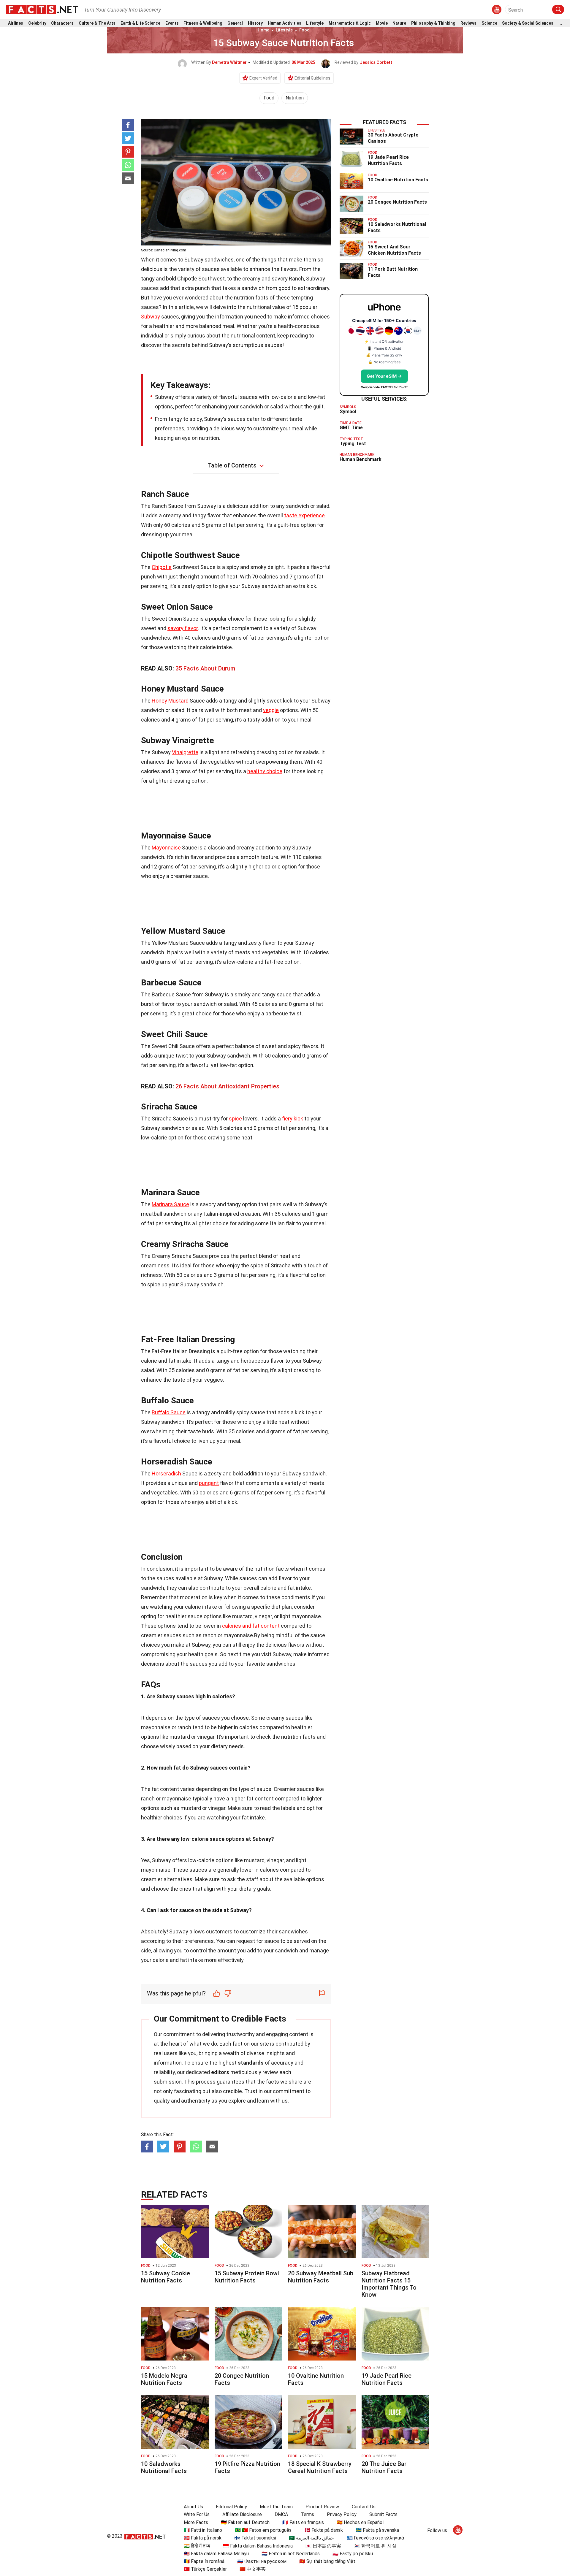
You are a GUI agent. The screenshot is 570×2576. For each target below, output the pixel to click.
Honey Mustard (170, 701)
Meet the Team (276, 2507)
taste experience (304, 515)
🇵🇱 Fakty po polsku (353, 2554)
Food (304, 30)
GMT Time (351, 428)
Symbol (348, 412)
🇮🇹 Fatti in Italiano (203, 2530)
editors (220, 2072)
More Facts (196, 2522)
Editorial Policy (231, 2507)
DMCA (281, 2514)
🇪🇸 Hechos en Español (360, 2522)
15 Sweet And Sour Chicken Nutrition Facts (394, 250)
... (560, 23)
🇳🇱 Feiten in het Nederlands (291, 2554)
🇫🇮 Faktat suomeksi (255, 2538)
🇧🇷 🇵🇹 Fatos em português (263, 2530)
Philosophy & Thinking (433, 23)
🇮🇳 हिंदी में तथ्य (197, 2546)
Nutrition (295, 98)
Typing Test (353, 444)
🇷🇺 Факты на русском (262, 2561)
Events (172, 23)
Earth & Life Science (140, 23)
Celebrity (37, 23)
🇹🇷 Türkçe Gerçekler (205, 2569)
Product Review (322, 2507)
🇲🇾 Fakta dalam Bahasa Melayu (216, 2554)
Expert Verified (263, 78)
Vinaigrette (185, 752)
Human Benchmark (361, 459)
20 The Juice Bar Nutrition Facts (384, 2467)
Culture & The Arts (97, 23)
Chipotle (162, 567)
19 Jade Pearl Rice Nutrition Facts (388, 160)
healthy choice (265, 771)
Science (489, 23)
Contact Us (364, 2507)
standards (251, 2063)
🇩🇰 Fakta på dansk (324, 2530)
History (255, 23)
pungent (209, 1483)
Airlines (16, 23)
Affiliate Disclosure (242, 2514)
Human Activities (285, 23)
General (235, 23)
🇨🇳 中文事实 (253, 2569)
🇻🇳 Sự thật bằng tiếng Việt (327, 2561)
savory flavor (183, 628)
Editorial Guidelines (312, 78)
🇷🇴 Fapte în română (204, 2561)
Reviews (468, 23)
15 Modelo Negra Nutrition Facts (164, 2379)
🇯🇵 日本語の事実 (323, 2546)
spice (235, 1119)
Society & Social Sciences (528, 23)
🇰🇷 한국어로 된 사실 (375, 2546)
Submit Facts (383, 2514)
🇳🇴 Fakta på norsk (203, 2538)
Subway (151, 317)
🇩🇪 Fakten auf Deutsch (245, 2522)
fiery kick (293, 1119)
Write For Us (197, 2514)
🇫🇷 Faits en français (303, 2522)
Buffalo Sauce (169, 1412)
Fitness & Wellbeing (203, 23)
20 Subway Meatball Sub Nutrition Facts (321, 2277)
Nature (399, 23)
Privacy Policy (342, 2514)
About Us (193, 2507)
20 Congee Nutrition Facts (397, 202)
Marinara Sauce (170, 1204)
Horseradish (166, 1474)
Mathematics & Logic (350, 23)
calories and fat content (251, 1626)
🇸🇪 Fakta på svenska (377, 2530)
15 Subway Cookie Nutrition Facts (166, 2277)
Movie (382, 23)
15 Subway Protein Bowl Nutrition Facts (247, 2277)
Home (263, 30)
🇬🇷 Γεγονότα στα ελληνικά (375, 2538)
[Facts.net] (42, 9)
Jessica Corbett (376, 62)
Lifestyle (315, 23)
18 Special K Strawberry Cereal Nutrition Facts (320, 2467)
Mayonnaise (166, 848)
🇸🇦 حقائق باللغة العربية (311, 2538)
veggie (271, 710)
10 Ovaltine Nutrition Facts (398, 180)
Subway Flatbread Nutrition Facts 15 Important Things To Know (389, 2284)
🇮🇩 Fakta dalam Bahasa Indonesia (258, 2546)
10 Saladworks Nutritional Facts (164, 2467)
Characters (62, 23)
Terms (307, 2514)
